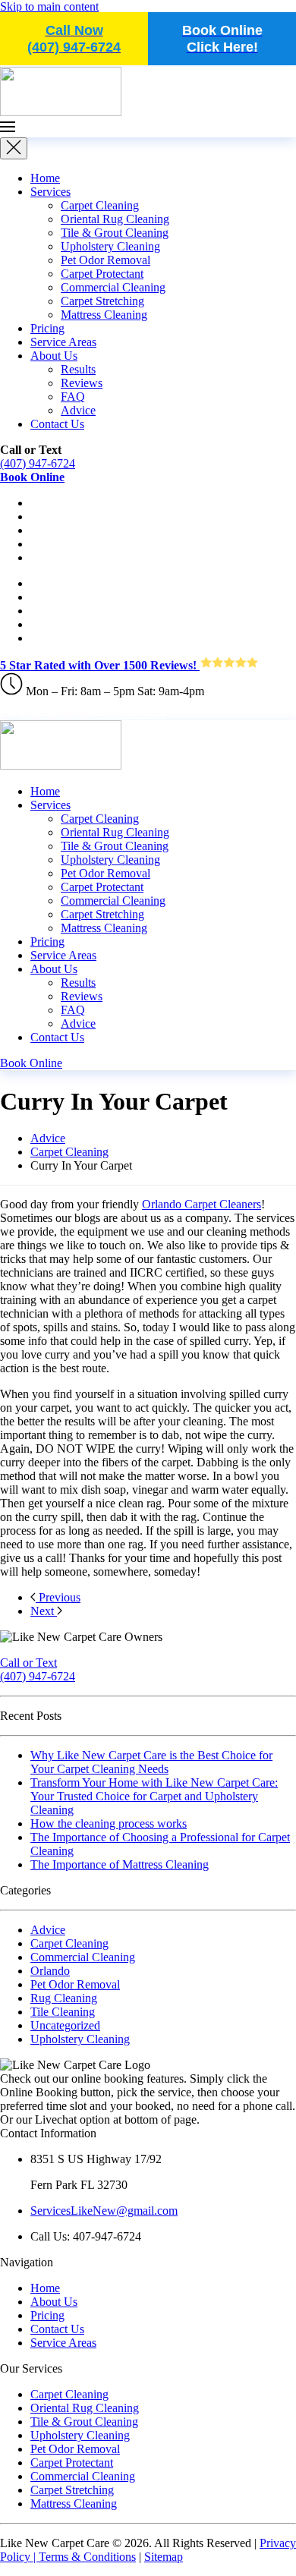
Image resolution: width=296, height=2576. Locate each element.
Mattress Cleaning (104, 315)
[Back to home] (61, 112)
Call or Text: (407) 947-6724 (92, 713)
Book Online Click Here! (222, 39)
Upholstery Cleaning (110, 246)
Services (50, 192)
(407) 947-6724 (38, 463)
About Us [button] (54, 969)
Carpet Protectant (102, 274)
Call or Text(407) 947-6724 (38, 1669)
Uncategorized (65, 2025)
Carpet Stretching (102, 301)
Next (44, 1611)
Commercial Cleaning (113, 287)
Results (78, 369)
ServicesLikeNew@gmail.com (104, 2211)
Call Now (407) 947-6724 (74, 39)
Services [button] (50, 805)
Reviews (82, 383)
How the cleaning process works (109, 1823)
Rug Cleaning (64, 1998)
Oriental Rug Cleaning (115, 219)
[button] (148, 128)
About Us (54, 356)
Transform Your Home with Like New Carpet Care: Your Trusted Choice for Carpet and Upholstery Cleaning (154, 1796)
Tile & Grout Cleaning (115, 233)
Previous (58, 1597)
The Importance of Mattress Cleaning (120, 1864)
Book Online (31, 1063)
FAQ (73, 397)
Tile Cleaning (63, 2012)
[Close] (14, 148)
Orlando (50, 1971)
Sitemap (164, 2557)
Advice (78, 410)
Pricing (47, 328)
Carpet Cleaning (100, 205)
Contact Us (57, 424)
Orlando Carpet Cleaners (202, 1204)
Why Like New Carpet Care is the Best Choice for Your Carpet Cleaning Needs (151, 1762)
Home (45, 178)
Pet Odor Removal (105, 260)
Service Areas (63, 342)
